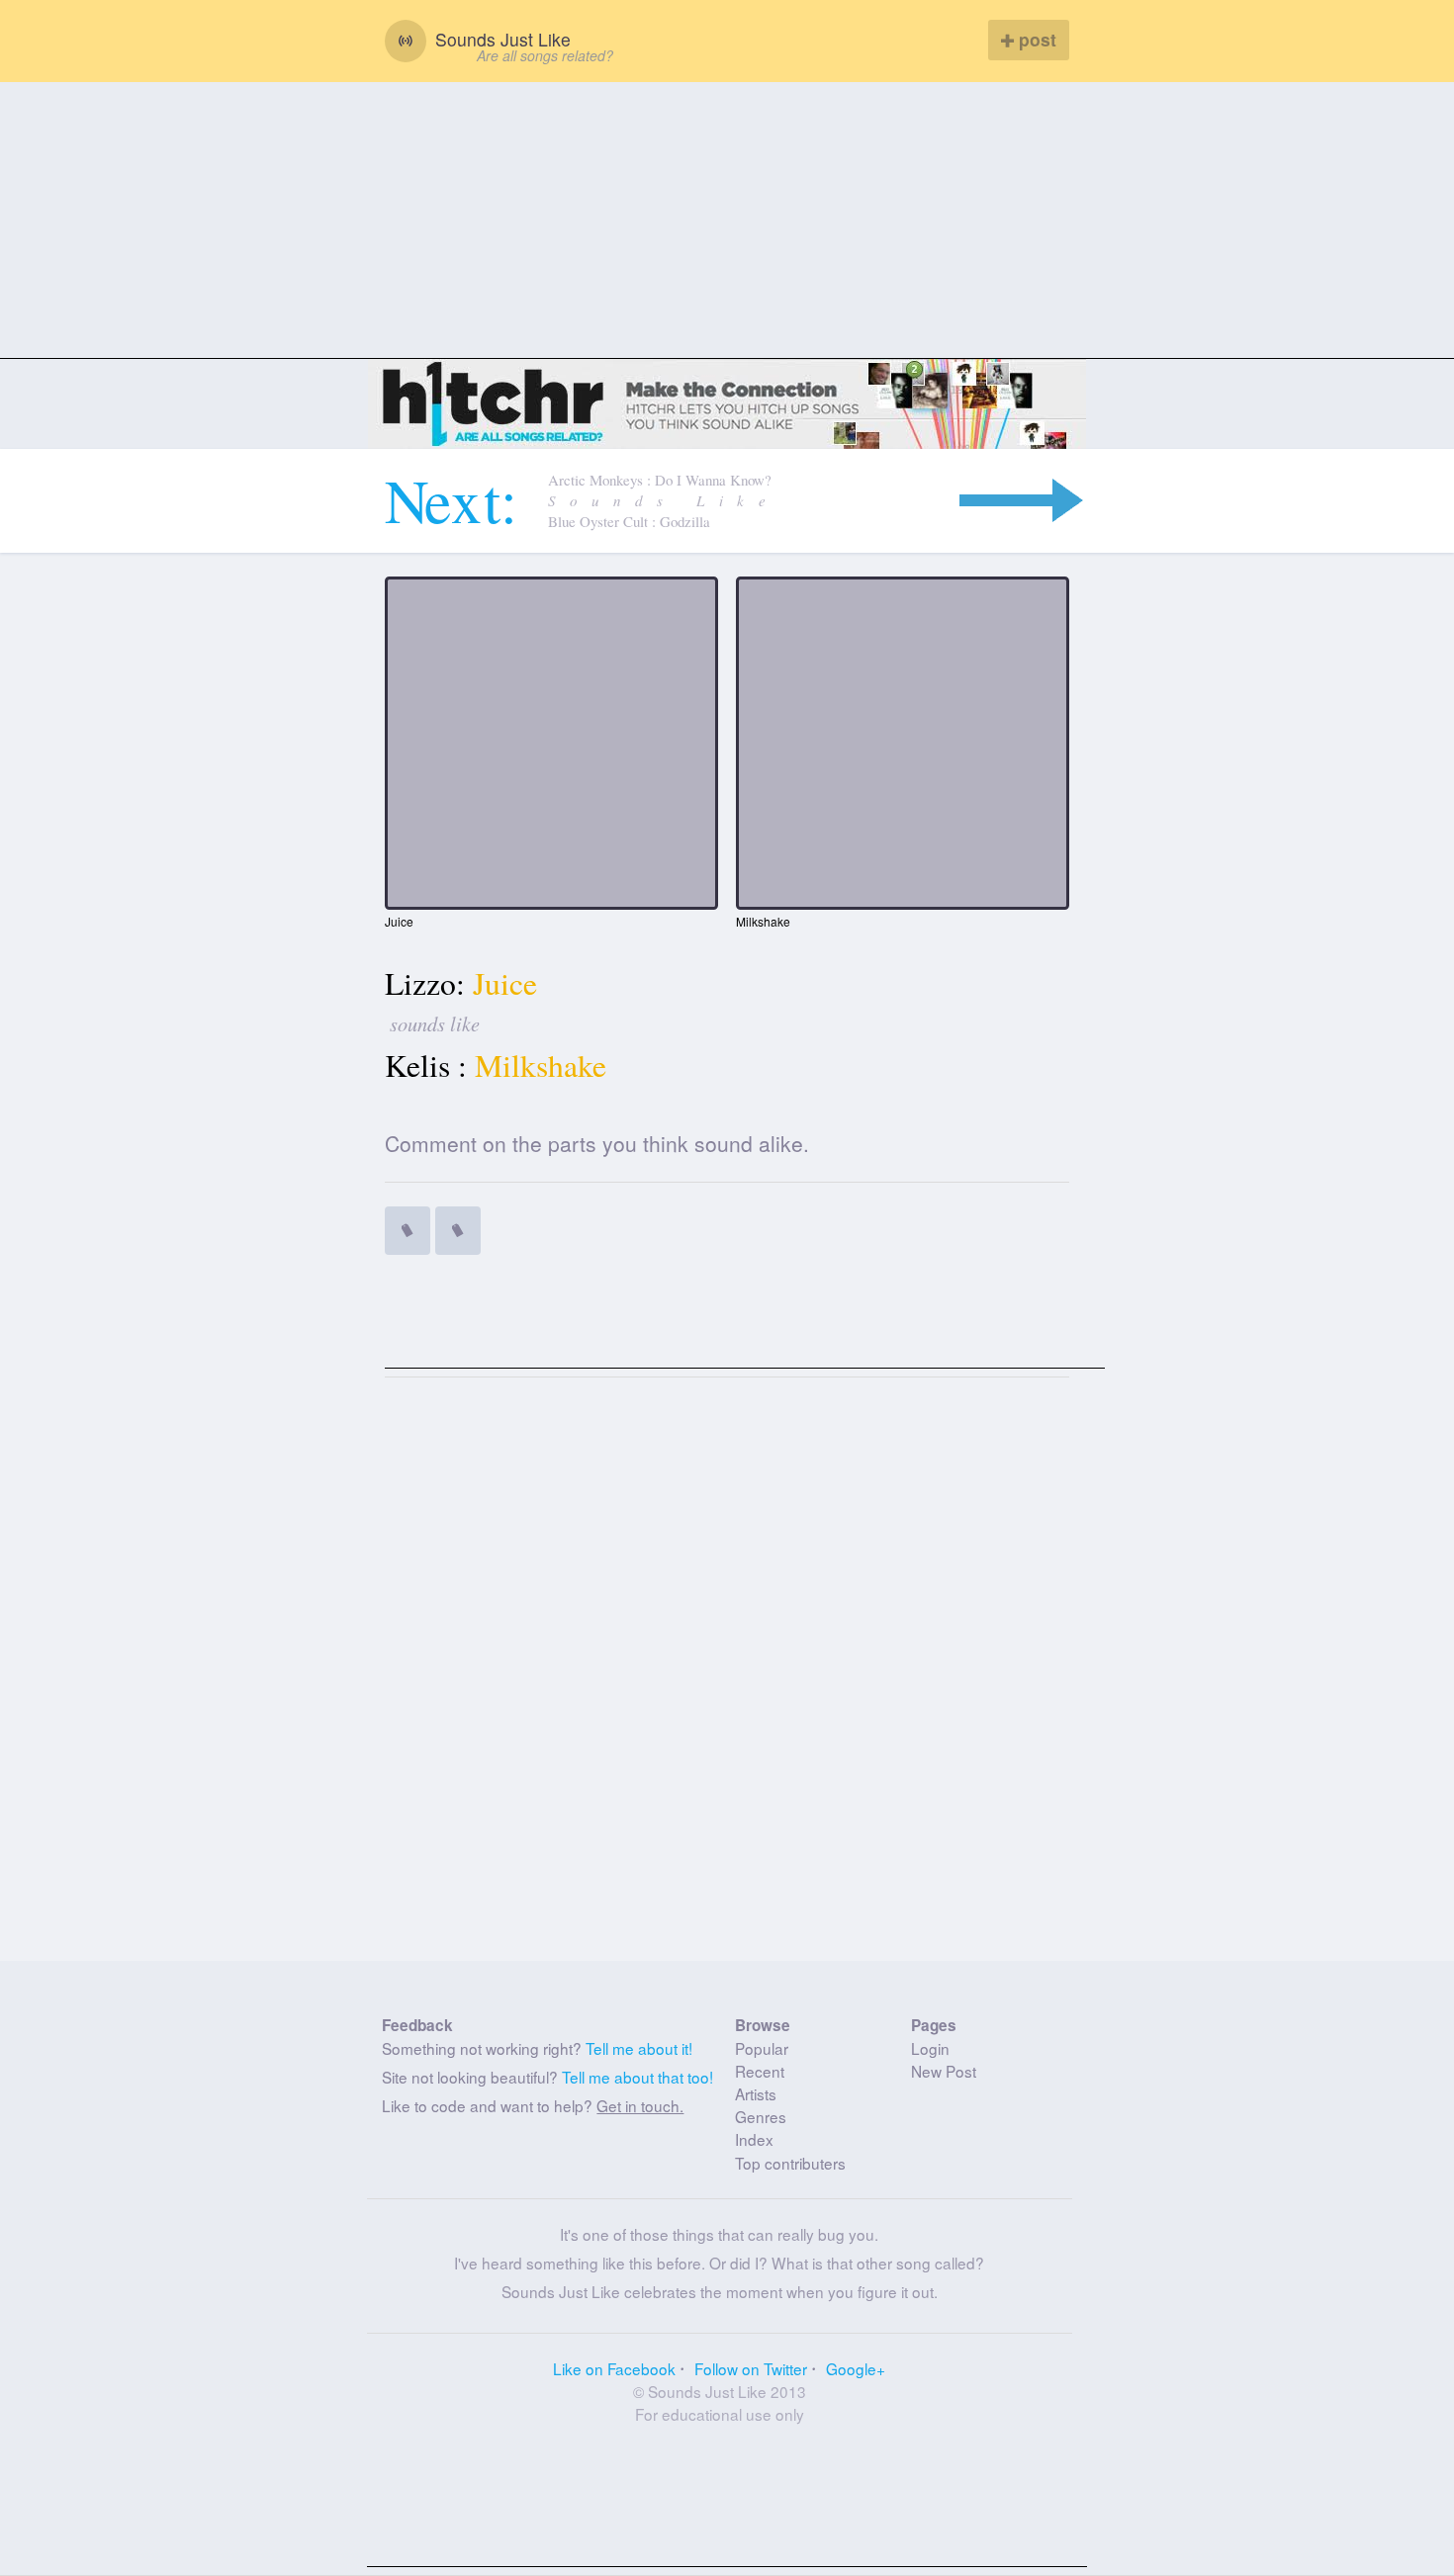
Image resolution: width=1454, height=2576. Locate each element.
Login (930, 2048)
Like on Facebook (614, 2368)
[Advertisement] (727, 221)
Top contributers (790, 2163)
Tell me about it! (639, 2048)
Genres (761, 2116)
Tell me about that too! (637, 2077)
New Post (944, 2071)
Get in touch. (640, 2105)
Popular (762, 2048)
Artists (756, 2093)
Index (754, 2139)
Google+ (856, 2368)
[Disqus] (727, 1677)
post (1035, 39)
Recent (760, 2071)
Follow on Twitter (751, 2368)
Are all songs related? (545, 55)
